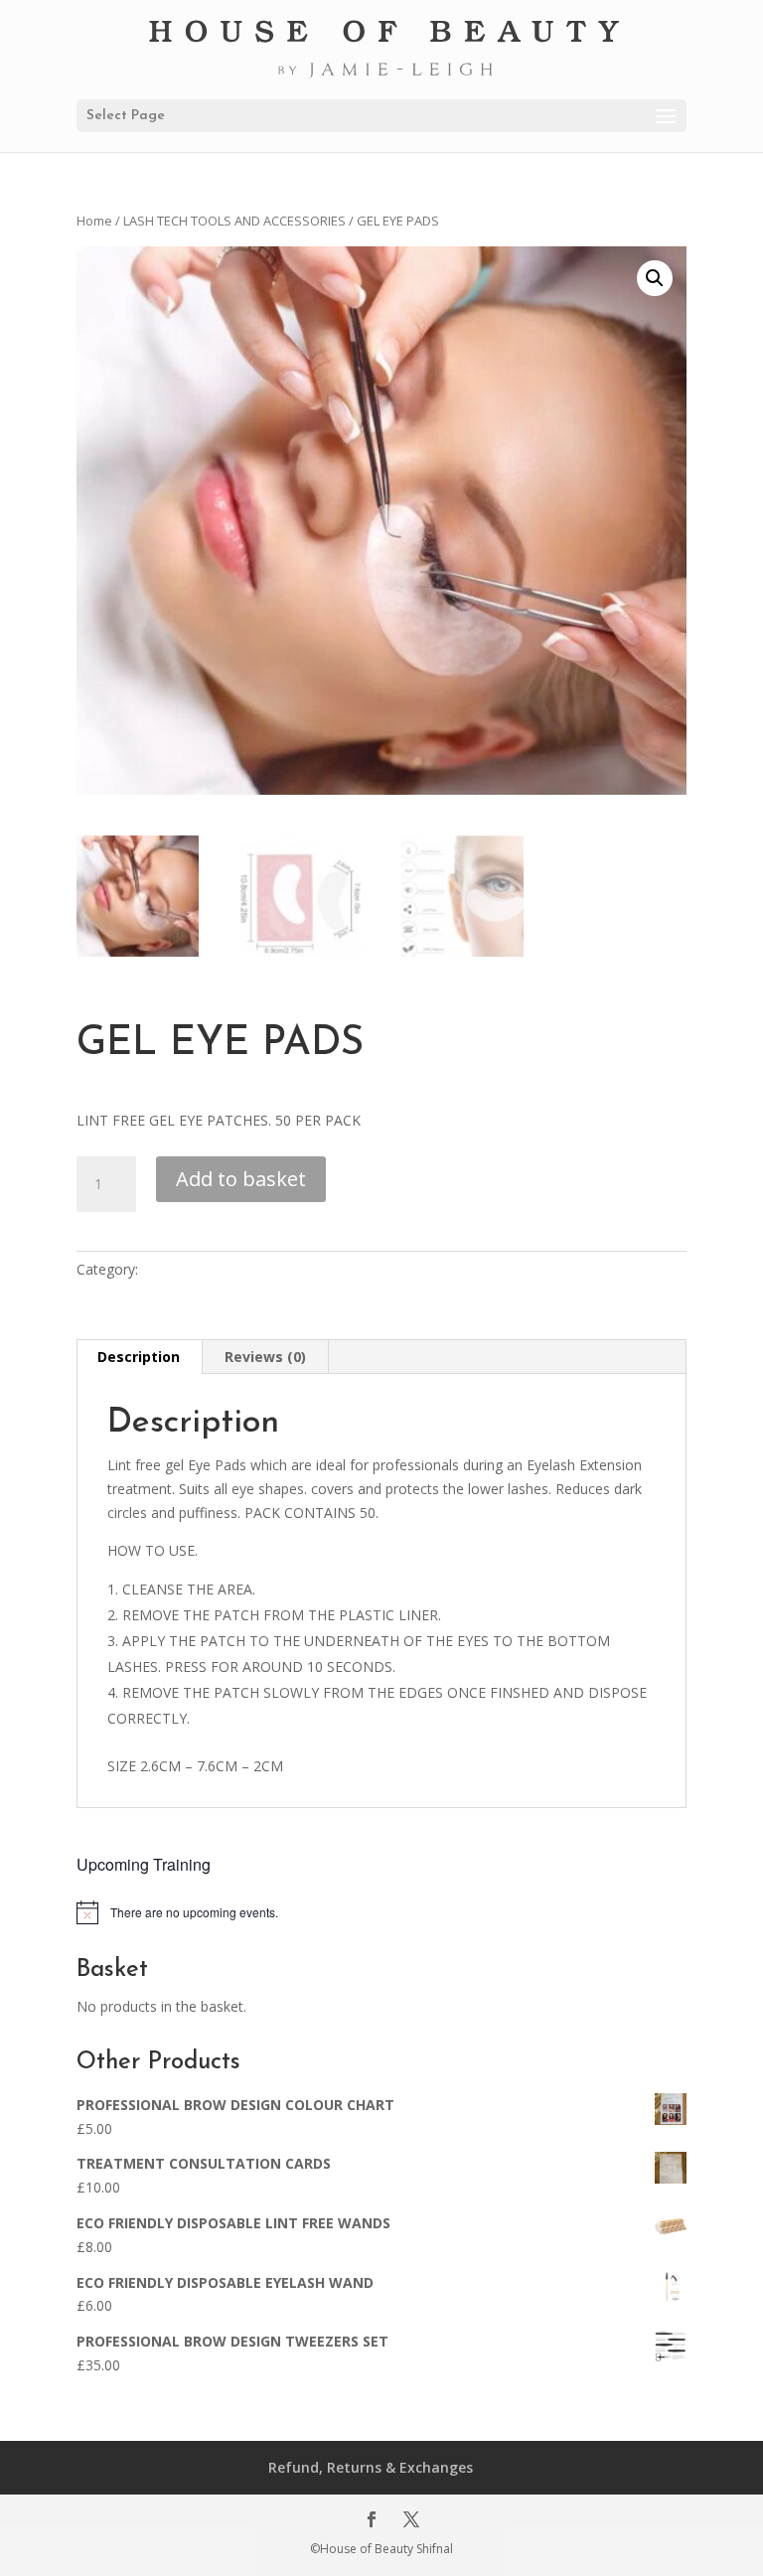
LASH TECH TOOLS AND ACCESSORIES (234, 221)
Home (94, 221)
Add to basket (241, 1179)
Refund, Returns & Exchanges (371, 2467)
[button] (655, 278)
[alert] (381, 1912)
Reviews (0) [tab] (265, 1357)
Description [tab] (139, 1357)
